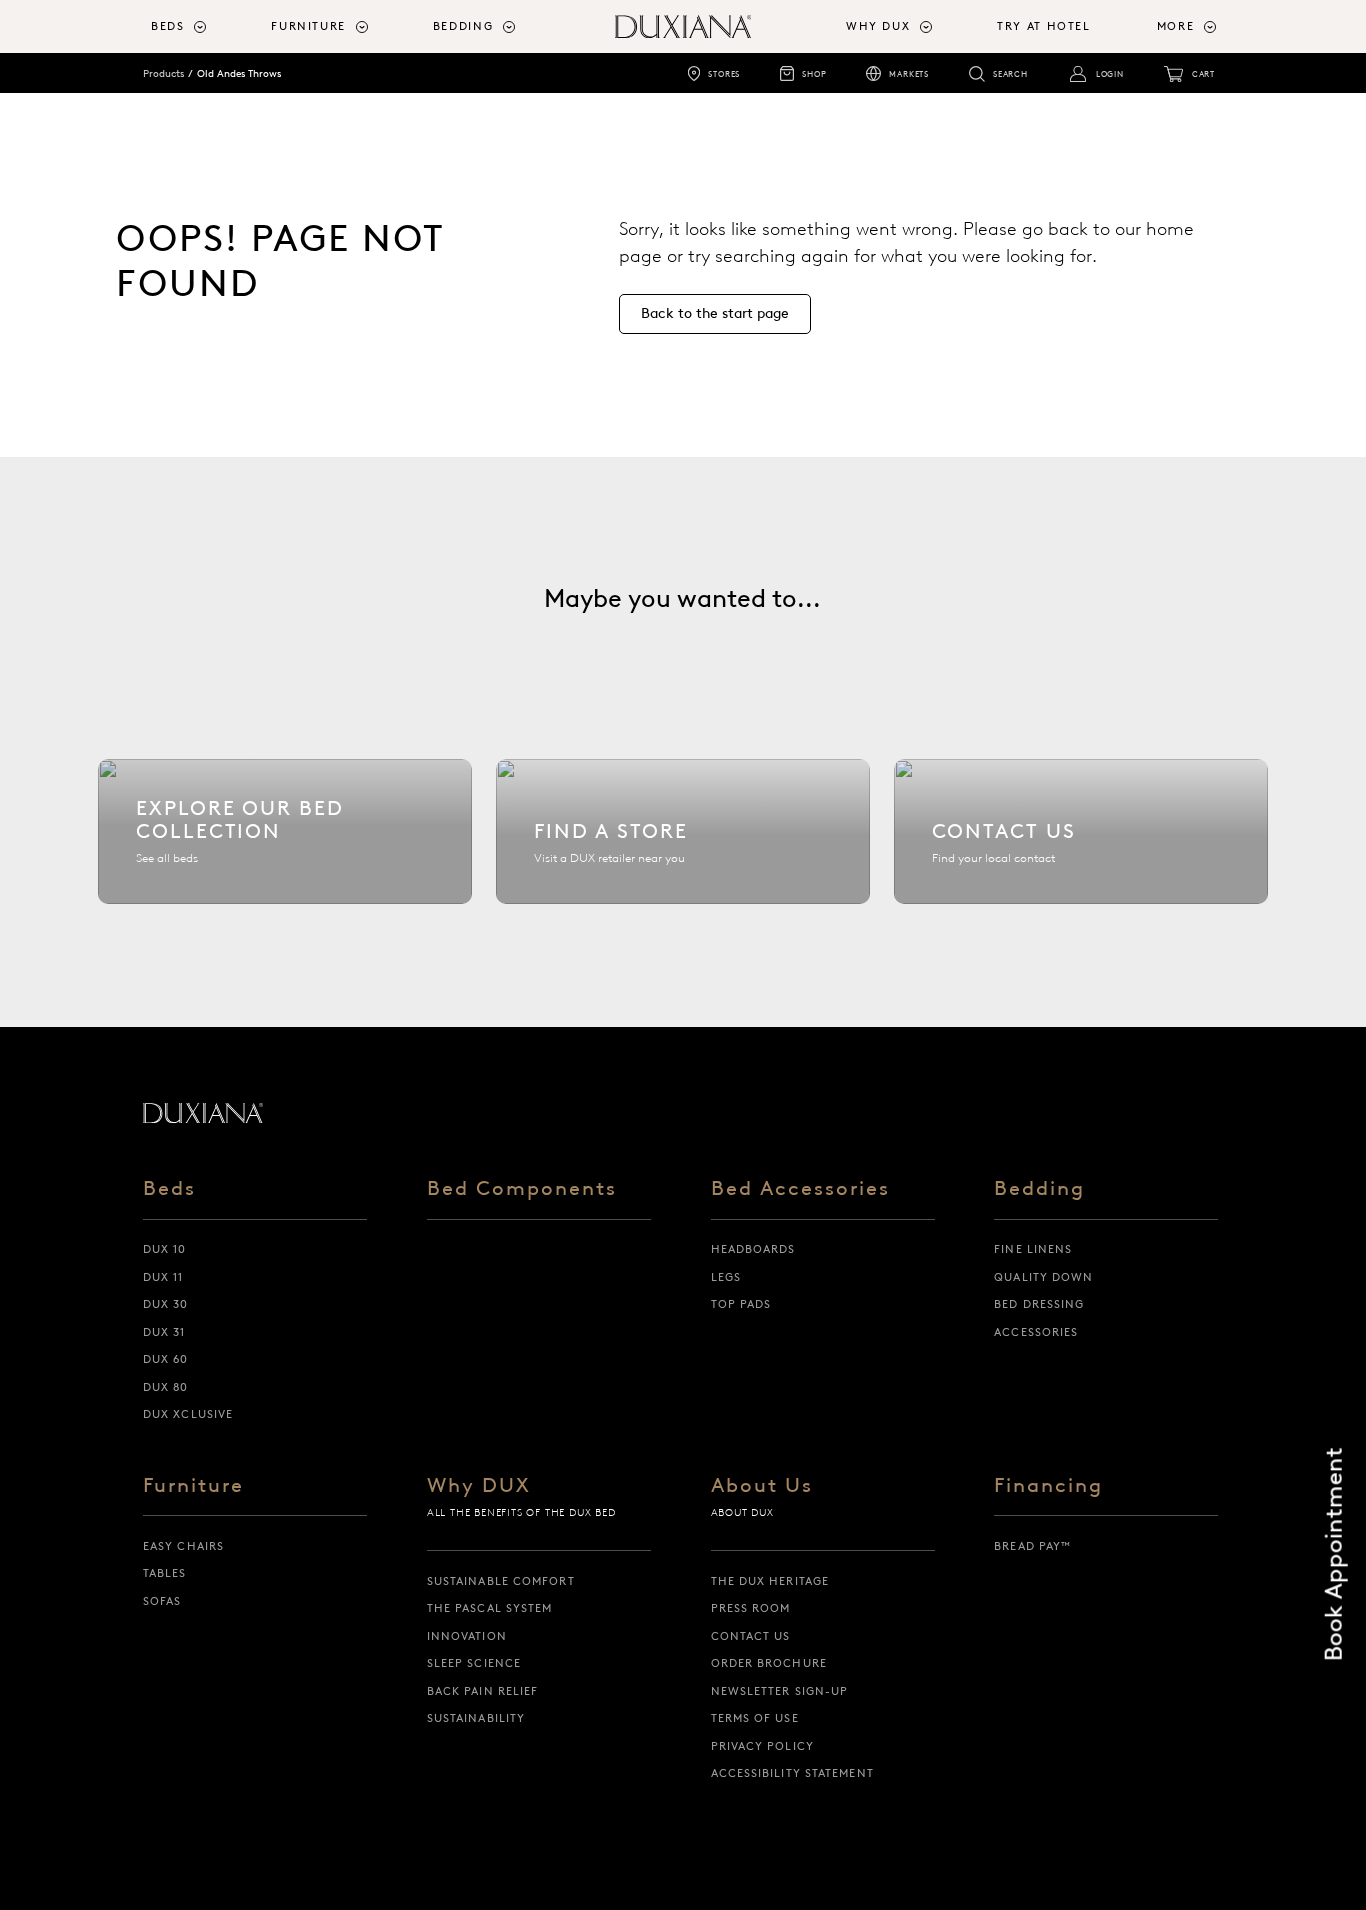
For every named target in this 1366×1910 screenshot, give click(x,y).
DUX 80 (166, 1387)
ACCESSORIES (1036, 1332)
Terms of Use (755, 1718)
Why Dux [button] (878, 26)
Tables (165, 1573)
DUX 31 (164, 1332)
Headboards (753, 1249)
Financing (1048, 1486)
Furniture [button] (308, 26)
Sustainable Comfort (501, 1581)
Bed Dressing (1039, 1304)
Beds (169, 1189)
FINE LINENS (1033, 1249)
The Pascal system (490, 1608)
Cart (1203, 74)
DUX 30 (166, 1304)
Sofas (162, 1601)
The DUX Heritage (770, 1581)
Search (1010, 74)
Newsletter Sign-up (780, 1691)
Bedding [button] (463, 26)
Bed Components (522, 1189)
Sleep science (474, 1663)
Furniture (193, 1486)
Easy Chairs (183, 1546)
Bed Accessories (800, 1189)
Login (1110, 74)
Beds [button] (168, 26)
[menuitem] (203, 26)
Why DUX (479, 1486)
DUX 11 (163, 1277)
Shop (814, 74)
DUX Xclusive (188, 1414)
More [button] (1176, 26)
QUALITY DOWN (1043, 1277)
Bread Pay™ (1032, 1546)
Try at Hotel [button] (1044, 26)
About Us (762, 1486)
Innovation (467, 1636)
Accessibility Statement (792, 1773)
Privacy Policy (762, 1746)
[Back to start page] (203, 1113)
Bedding (1039, 1189)
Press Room (751, 1608)
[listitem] (285, 831)
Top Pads (741, 1304)
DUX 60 (166, 1359)
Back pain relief (483, 1691)
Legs (726, 1277)
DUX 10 (165, 1249)
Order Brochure (769, 1663)
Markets (909, 74)
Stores (724, 74)
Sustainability (476, 1718)
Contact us (751, 1636)
